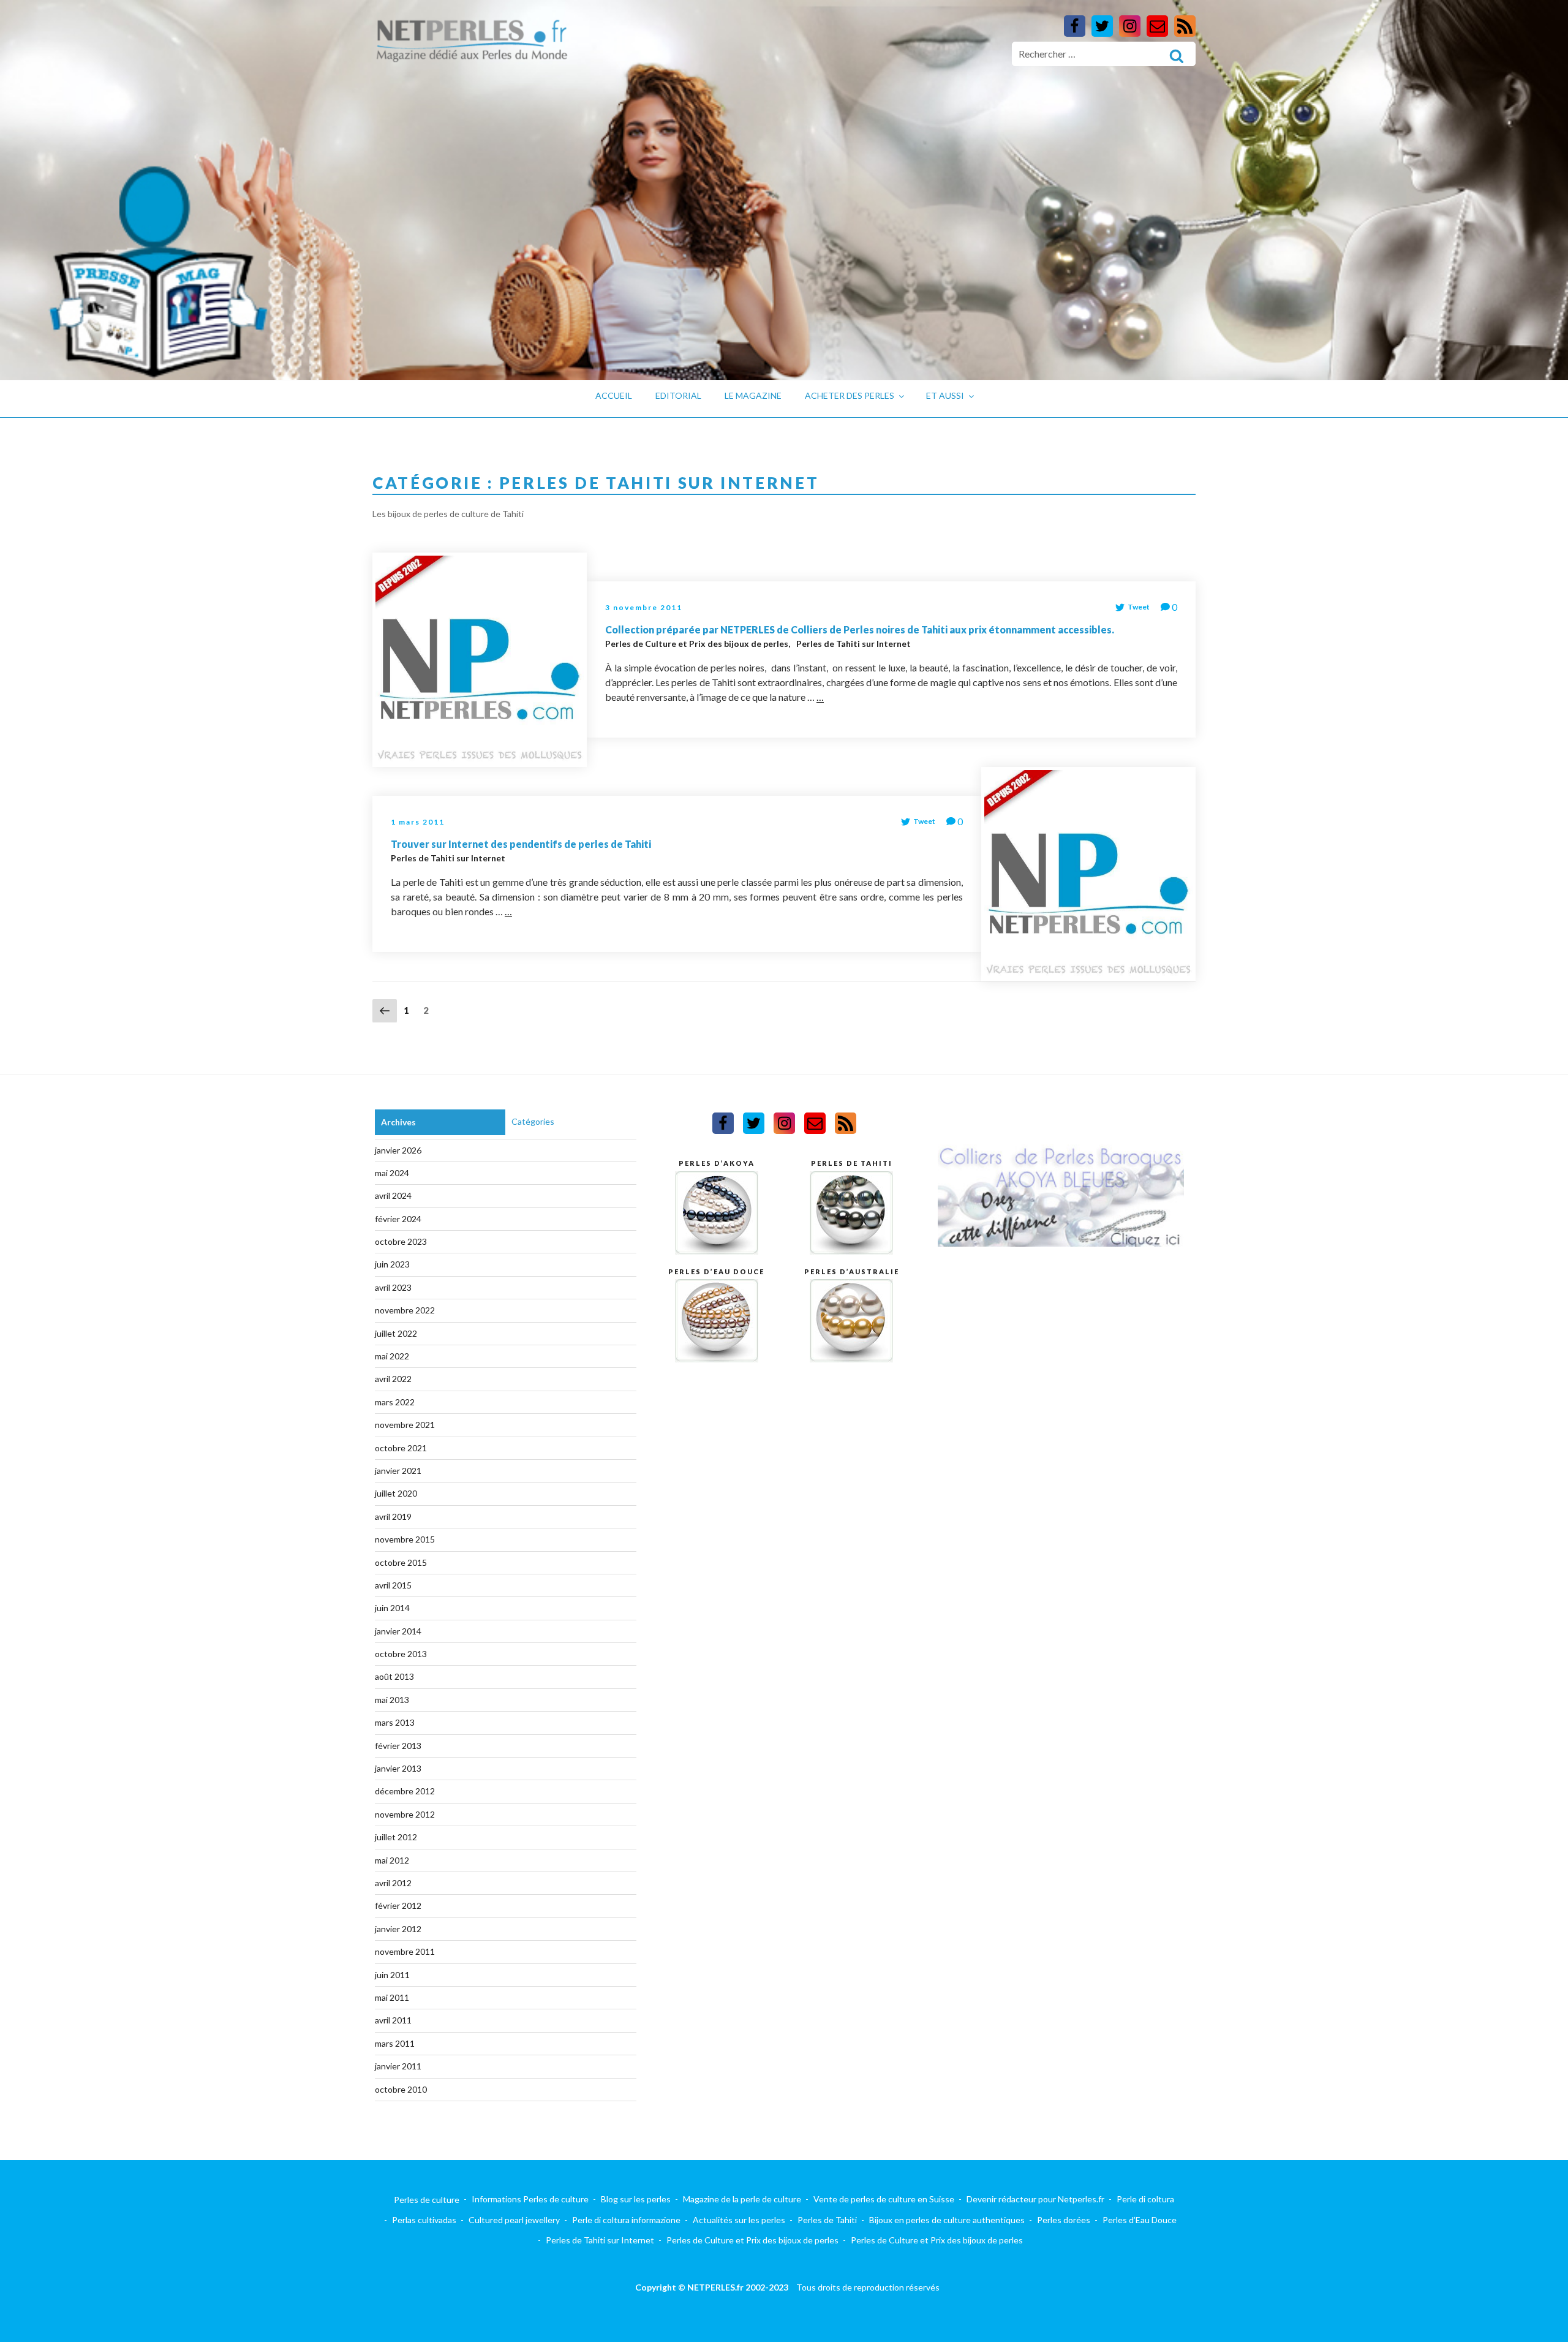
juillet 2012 (396, 1837)
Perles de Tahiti (827, 2220)
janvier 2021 (398, 1471)
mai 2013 (392, 1700)
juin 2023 (392, 1264)
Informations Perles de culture (530, 2199)
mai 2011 (392, 1997)
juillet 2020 (396, 1493)
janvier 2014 (398, 1631)
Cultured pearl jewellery (514, 2220)
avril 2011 (393, 2020)
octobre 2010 (401, 2089)
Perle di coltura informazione (626, 2220)
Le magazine (753, 395)
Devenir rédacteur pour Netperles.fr (1035, 2199)
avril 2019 (393, 1517)
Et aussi (945, 395)
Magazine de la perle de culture (742, 2199)
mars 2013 (395, 1722)
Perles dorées (1064, 2220)
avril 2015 (393, 1585)
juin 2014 (392, 1608)
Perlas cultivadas (424, 2220)
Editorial (678, 395)
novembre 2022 (405, 1310)
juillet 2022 (396, 1333)
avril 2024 (393, 1196)
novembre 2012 (405, 1814)
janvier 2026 (398, 1150)
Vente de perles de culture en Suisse (884, 2199)
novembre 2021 (405, 1425)
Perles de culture (427, 2200)
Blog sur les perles (636, 2199)
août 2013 (394, 1676)
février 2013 (398, 1746)
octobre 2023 (401, 1241)
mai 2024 (392, 1173)
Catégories (533, 1121)
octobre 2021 (401, 1448)
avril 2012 (393, 1883)
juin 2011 (392, 1975)
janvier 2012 (398, 1929)
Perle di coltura (1145, 2199)
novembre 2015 (405, 1539)
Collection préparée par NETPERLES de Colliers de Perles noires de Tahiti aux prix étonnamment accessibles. (860, 629)
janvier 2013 (398, 1768)
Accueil (614, 395)
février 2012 (398, 1906)
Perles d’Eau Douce (1140, 2220)
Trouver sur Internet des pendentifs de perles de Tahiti (521, 844)
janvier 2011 (398, 2066)
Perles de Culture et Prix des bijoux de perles (698, 644)
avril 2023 (393, 1287)
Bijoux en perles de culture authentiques (947, 2220)
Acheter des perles (850, 395)
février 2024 (398, 1219)
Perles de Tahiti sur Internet (854, 644)
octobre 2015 (401, 1562)
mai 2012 (392, 1860)
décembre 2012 (405, 1791)
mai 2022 (392, 1356)
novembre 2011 (405, 1951)
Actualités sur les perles (739, 2220)
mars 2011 (395, 2043)
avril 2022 (393, 1379)
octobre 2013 (401, 1654)
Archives (398, 1122)
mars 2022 (395, 1402)
